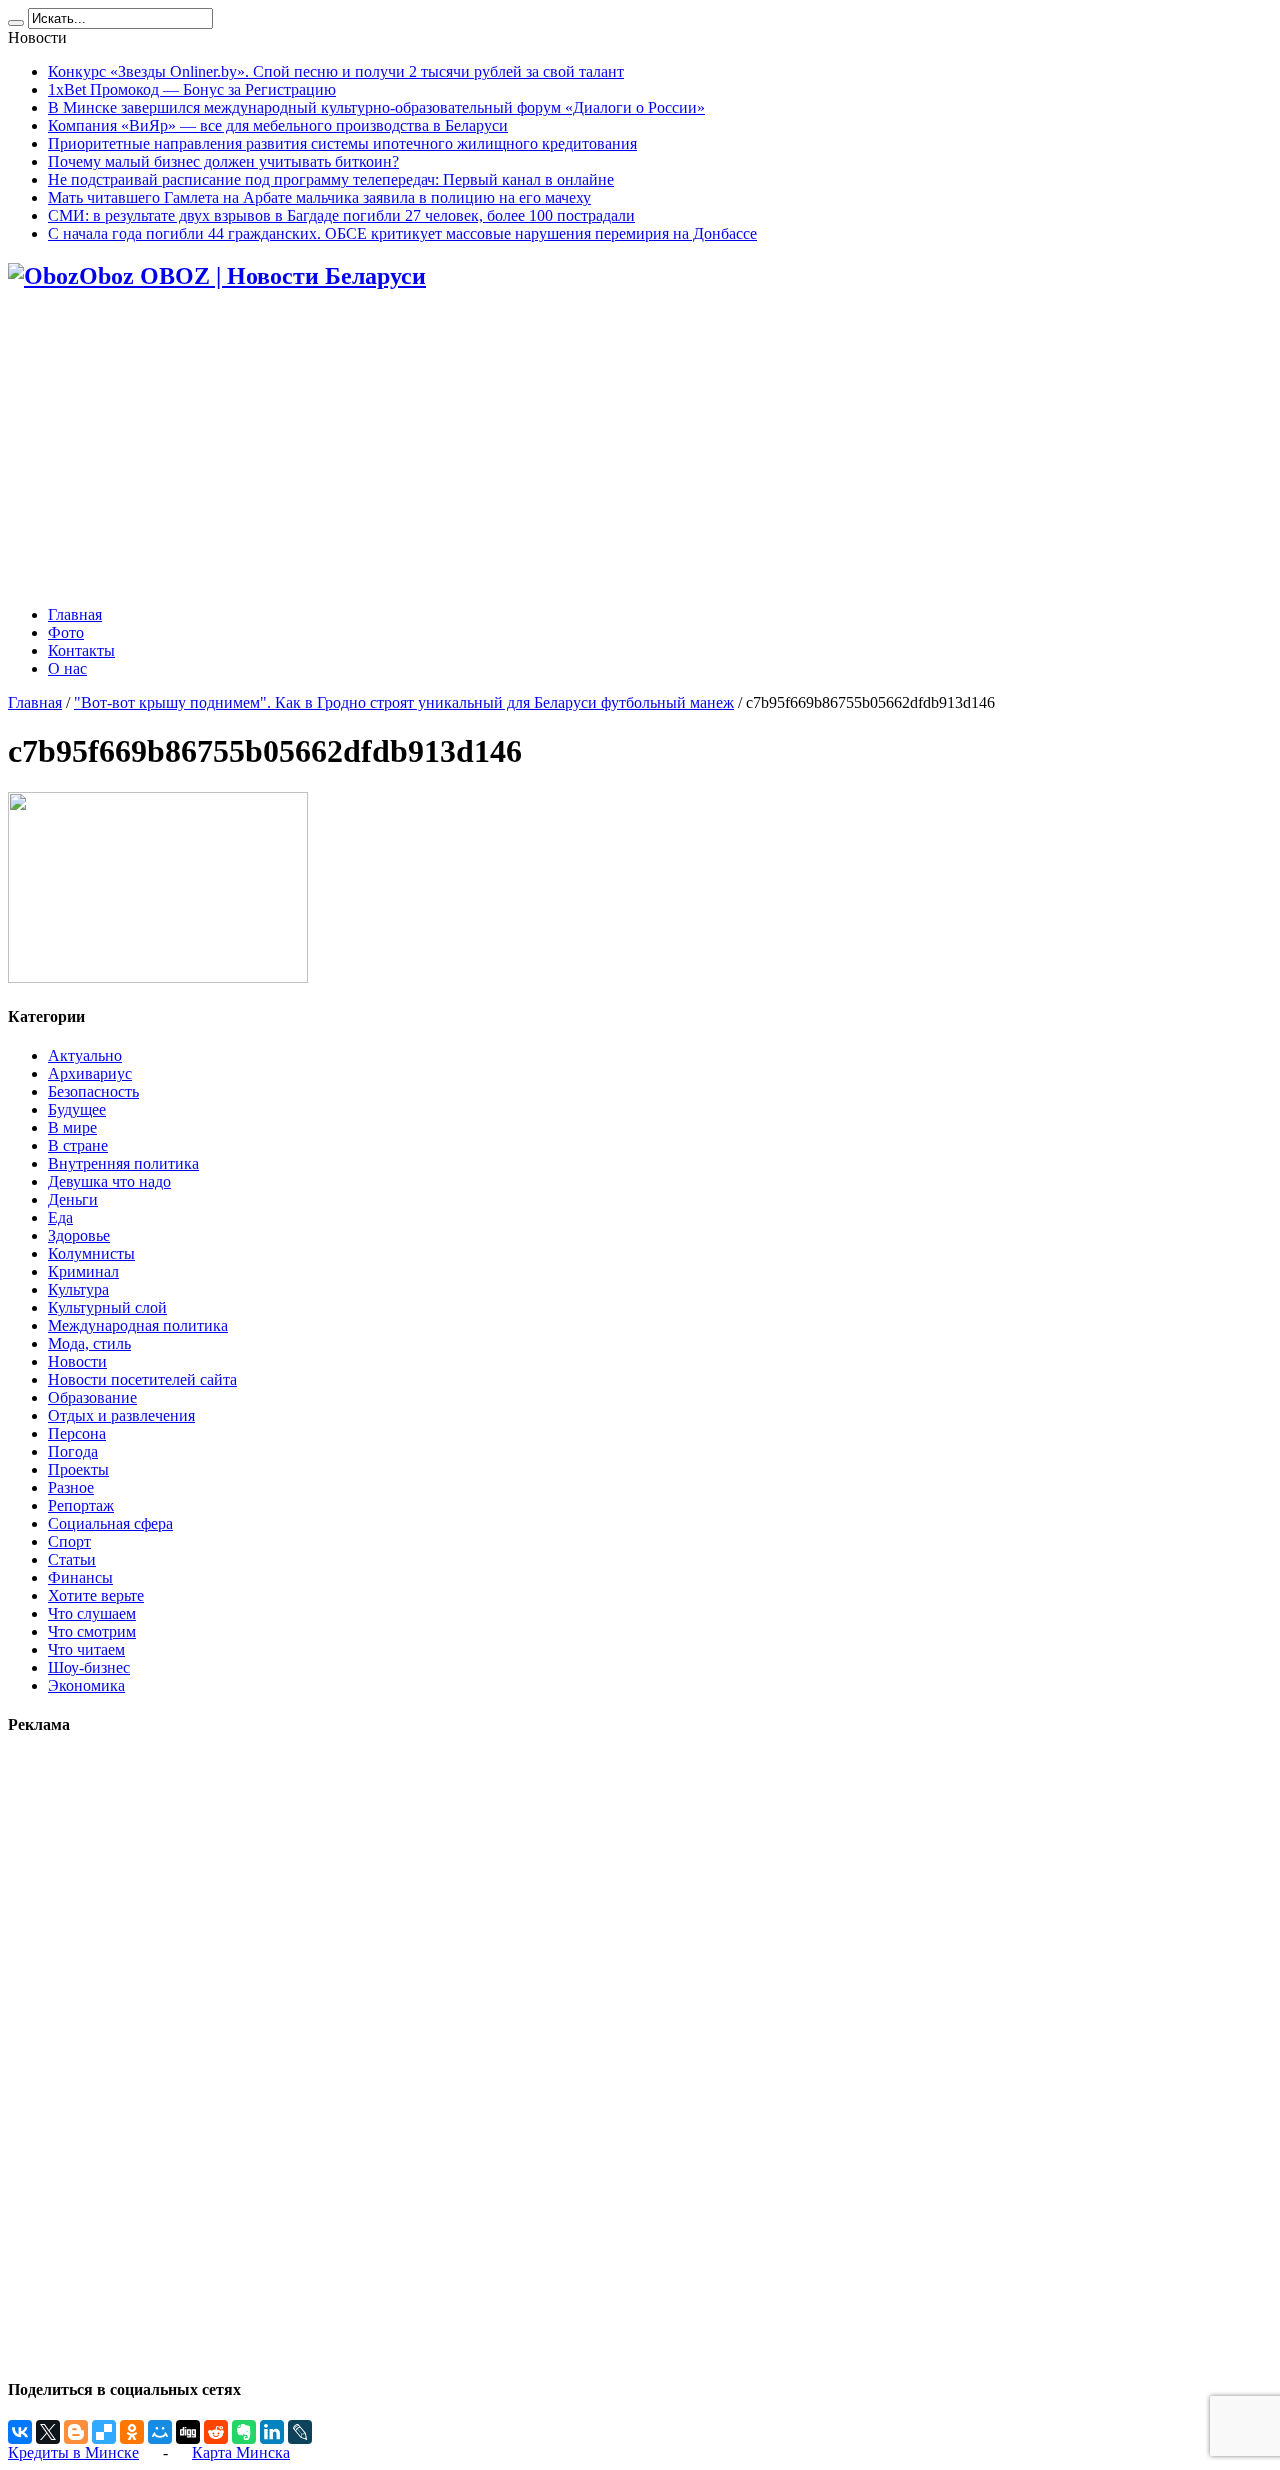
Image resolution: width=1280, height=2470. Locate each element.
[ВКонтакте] (20, 2432)
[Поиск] (16, 23)
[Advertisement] (640, 450)
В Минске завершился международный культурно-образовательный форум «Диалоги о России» (376, 107)
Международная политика (138, 1325)
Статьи (72, 1559)
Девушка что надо (109, 1181)
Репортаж (81, 1505)
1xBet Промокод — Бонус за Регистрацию (192, 89)
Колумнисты (91, 1253)
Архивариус (90, 1073)
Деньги (73, 1199)
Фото (66, 632)
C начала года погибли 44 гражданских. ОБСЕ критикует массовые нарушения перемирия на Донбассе (402, 233)
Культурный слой (107, 1307)
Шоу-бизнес (89, 1667)
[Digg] (188, 2432)
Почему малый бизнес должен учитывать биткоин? (223, 161)
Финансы (80, 1577)
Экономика (86, 1685)
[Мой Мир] (160, 2432)
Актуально (85, 1055)
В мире (72, 1127)
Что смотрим (92, 1631)
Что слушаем (92, 1613)
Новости (77, 1361)
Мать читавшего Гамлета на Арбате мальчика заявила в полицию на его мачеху (319, 197)
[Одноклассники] (132, 2432)
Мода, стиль (89, 1343)
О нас (67, 668)
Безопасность (93, 1091)
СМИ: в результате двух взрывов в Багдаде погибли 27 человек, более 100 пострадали (341, 215)
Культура (78, 1289)
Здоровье (79, 1235)
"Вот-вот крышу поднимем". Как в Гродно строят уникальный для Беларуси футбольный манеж (404, 702)
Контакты (81, 650)
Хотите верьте (96, 1595)
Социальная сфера (110, 1523)
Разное (71, 1487)
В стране (78, 1145)
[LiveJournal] (300, 2432)
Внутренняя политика (123, 1163)
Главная (75, 614)
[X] (48, 2432)
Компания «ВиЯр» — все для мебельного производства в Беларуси (278, 125)
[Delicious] (104, 2432)
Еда (60, 1217)
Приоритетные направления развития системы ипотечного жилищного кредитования (342, 143)
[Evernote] (244, 2432)
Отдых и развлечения (121, 1415)
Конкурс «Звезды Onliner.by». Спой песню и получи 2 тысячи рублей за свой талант (336, 71)
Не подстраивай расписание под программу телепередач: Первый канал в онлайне (331, 179)
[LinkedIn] (272, 2432)
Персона (77, 1433)
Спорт (69, 1541)
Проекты (78, 1469)
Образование (92, 1397)
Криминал (83, 1271)
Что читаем (86, 1649)
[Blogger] (76, 2432)
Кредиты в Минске (73, 2452)
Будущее (77, 1109)
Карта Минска (241, 2452)
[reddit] (216, 2432)
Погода (73, 1451)
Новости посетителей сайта (142, 1379)
